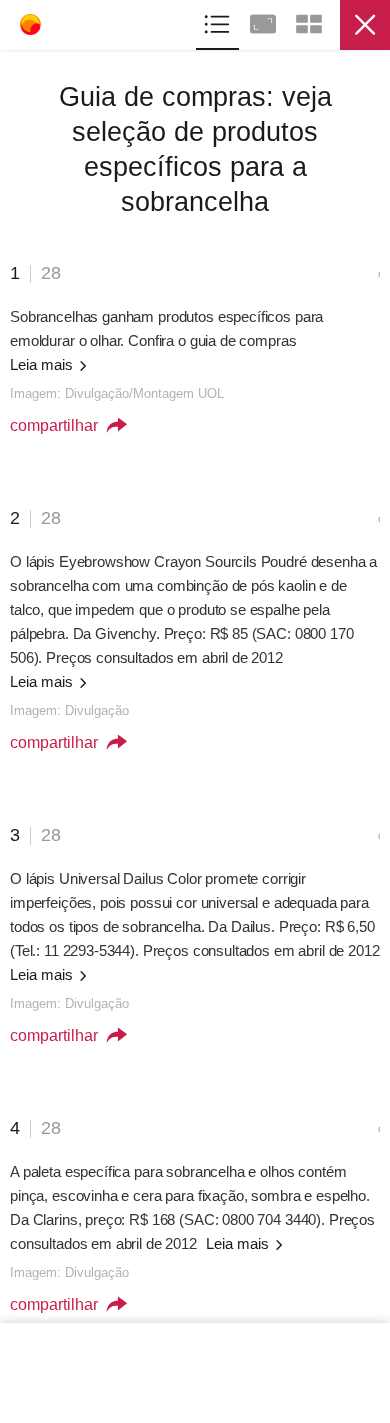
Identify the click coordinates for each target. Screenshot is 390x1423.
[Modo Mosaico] (309, 21)
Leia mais (43, 364)
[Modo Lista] (219, 21)
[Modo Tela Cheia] (265, 21)
